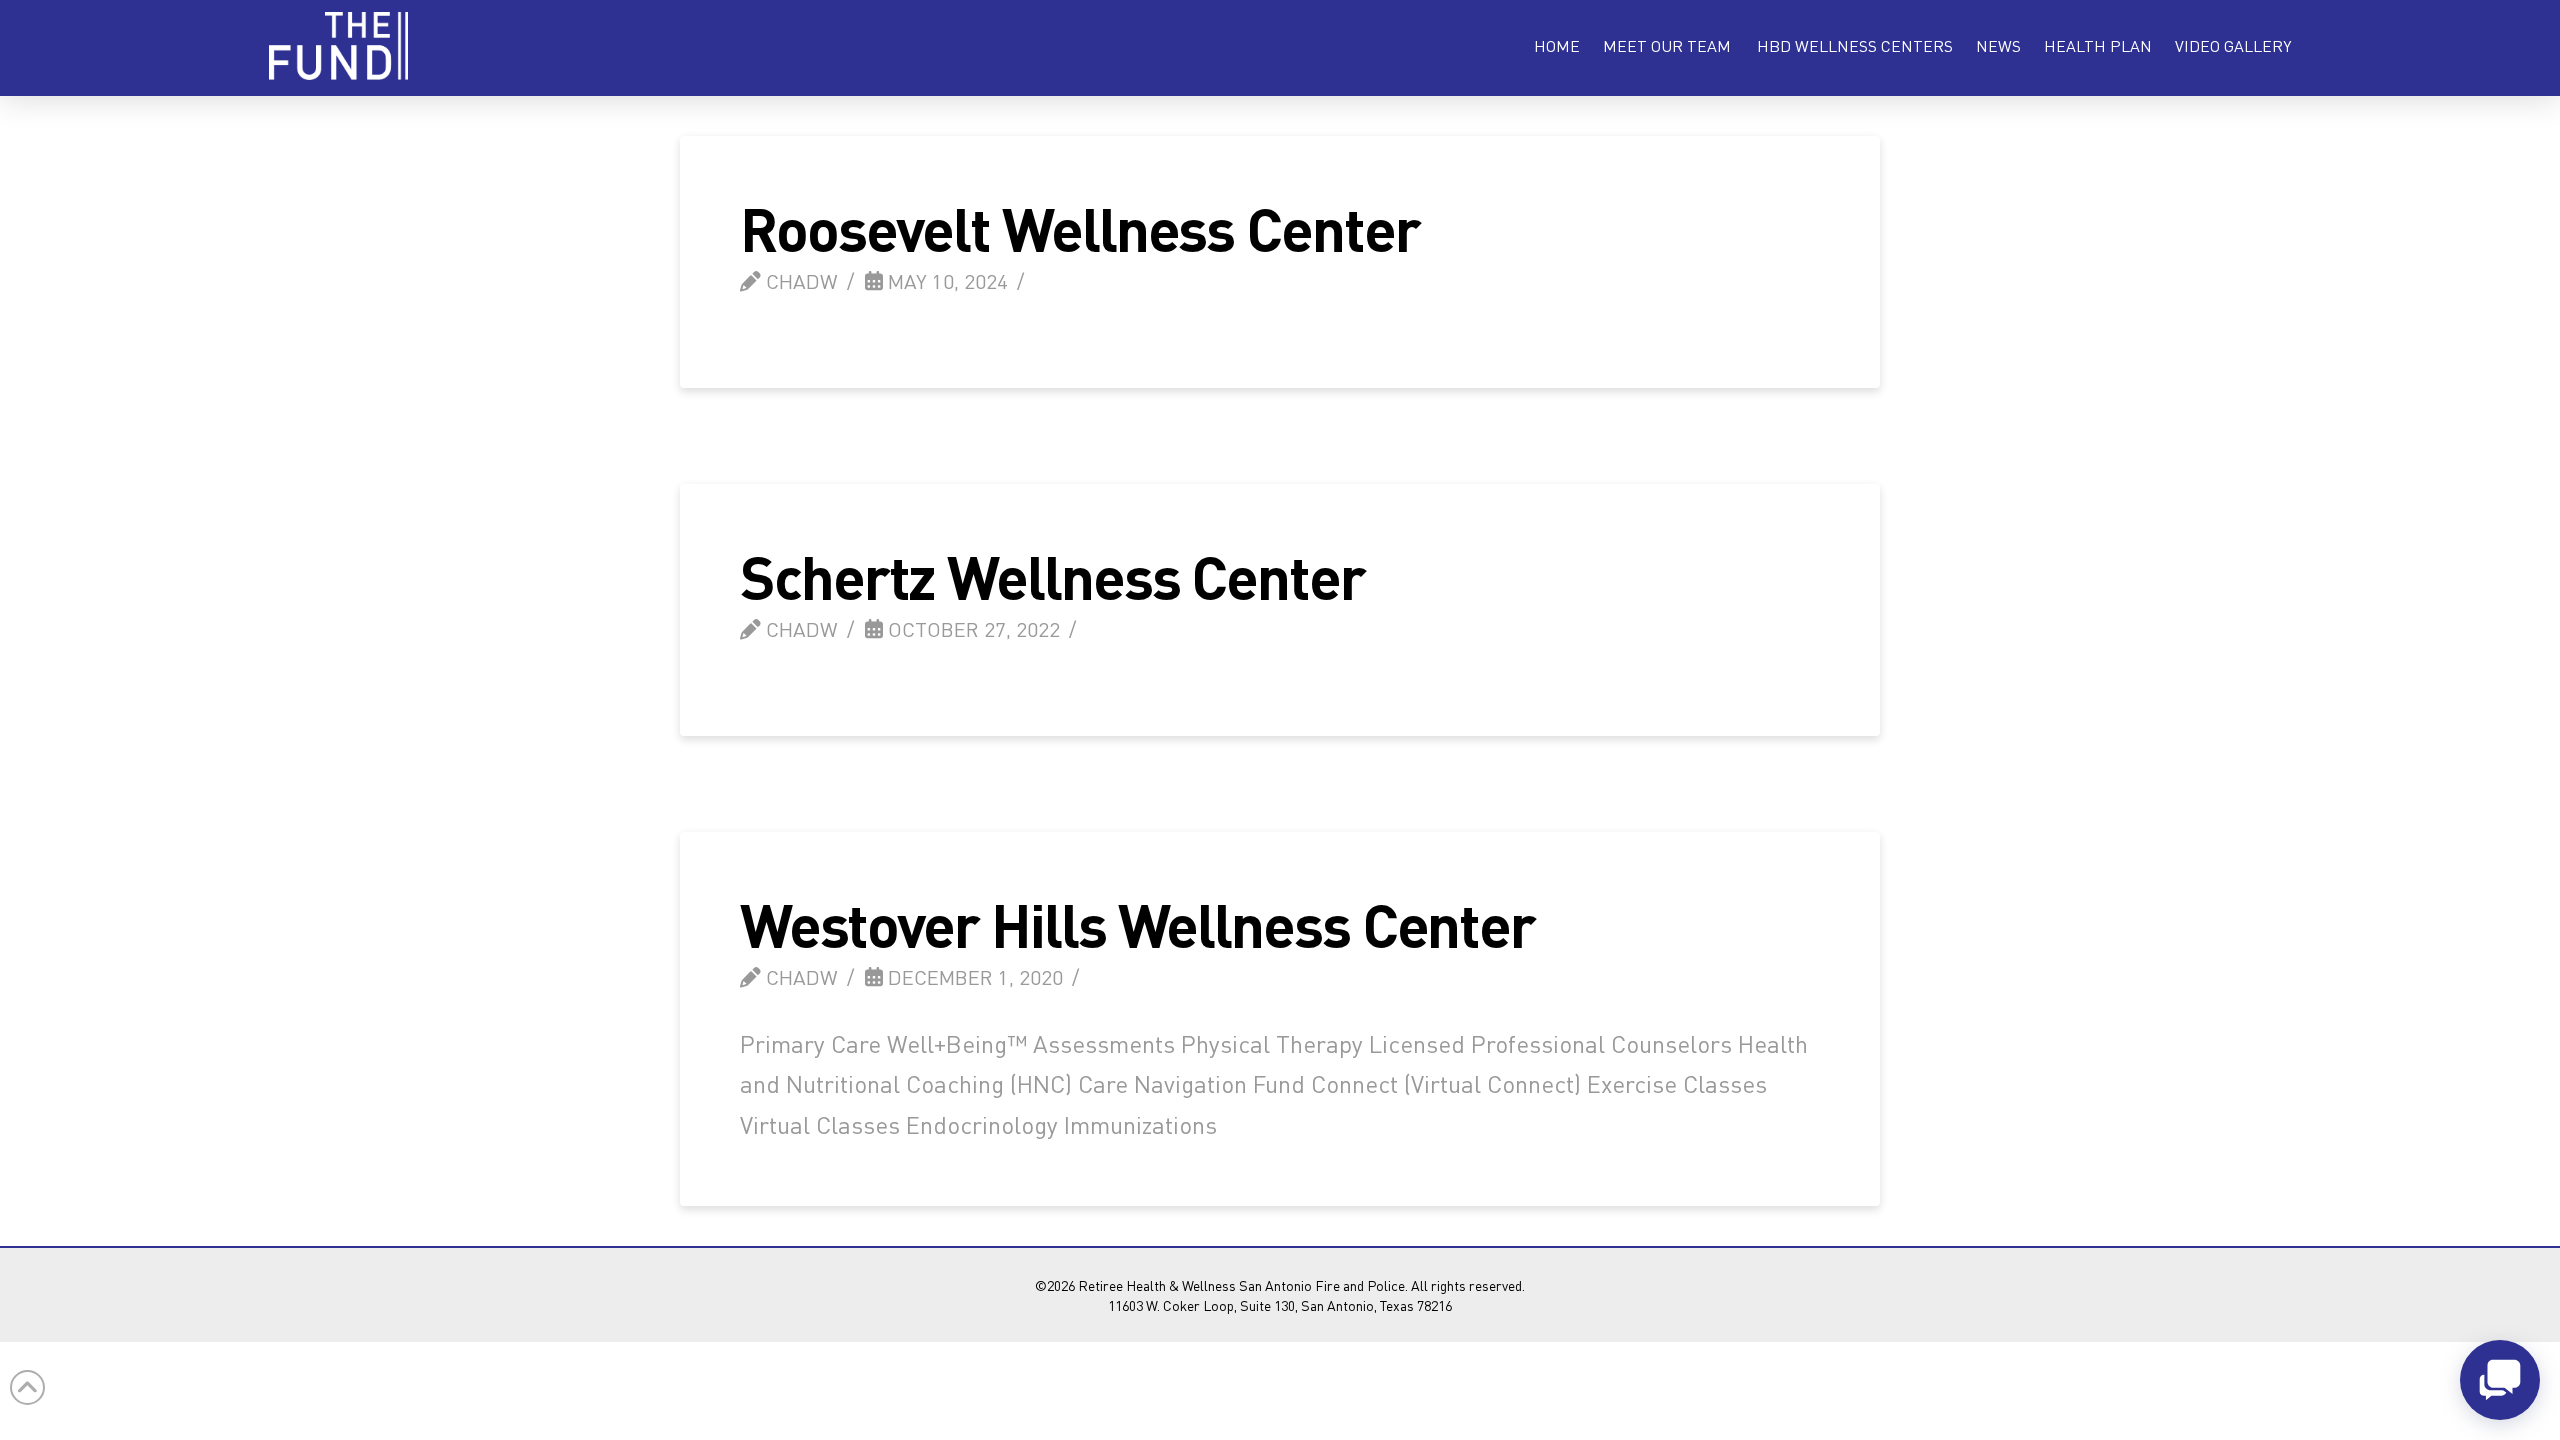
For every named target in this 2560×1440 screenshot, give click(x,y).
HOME (1557, 46)
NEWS (1998, 46)
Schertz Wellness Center (1052, 575)
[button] (1667, 46)
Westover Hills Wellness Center (1137, 923)
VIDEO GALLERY (2233, 46)
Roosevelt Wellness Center (1080, 227)
